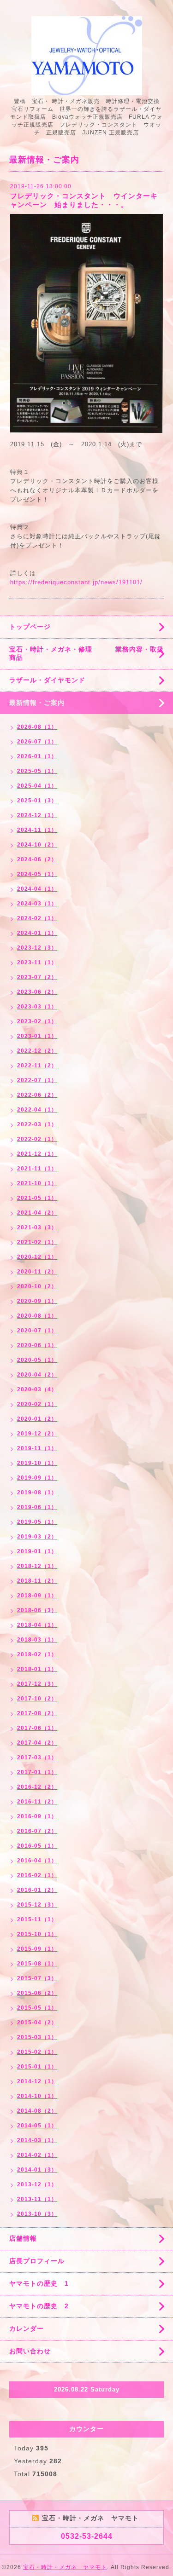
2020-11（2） (37, 1272)
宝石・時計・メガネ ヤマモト (65, 2567)
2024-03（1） (37, 904)
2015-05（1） (37, 2008)
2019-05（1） (37, 1522)
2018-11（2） (37, 1581)
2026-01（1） (37, 756)
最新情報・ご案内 (37, 703)
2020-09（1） (37, 1301)
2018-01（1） (37, 1669)
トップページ (30, 627)
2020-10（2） (37, 1286)
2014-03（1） (37, 2140)
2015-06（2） (37, 1993)
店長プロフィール (37, 2261)
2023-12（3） (37, 948)
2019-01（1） (37, 1551)
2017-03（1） (37, 1758)
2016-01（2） (37, 1890)
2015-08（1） (37, 1964)
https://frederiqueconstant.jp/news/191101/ (76, 582)
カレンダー (27, 2328)
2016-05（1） (37, 1846)
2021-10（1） (37, 1183)
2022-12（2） (37, 1051)
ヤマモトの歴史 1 (39, 2283)
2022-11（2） (37, 1066)
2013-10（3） (37, 2214)
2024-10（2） (37, 845)
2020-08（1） (37, 1316)
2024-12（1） (37, 815)
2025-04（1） (37, 786)
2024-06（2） (37, 859)
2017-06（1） (37, 1728)
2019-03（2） (37, 1537)
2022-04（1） (37, 1110)
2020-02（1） (37, 1404)
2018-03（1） (37, 1640)
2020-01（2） (37, 1419)
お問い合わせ (30, 2351)
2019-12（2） (37, 1434)
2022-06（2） (37, 1095)
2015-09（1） (37, 1949)
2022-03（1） (37, 1124)
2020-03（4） (37, 1389)
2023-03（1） (37, 1007)
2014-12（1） (37, 2081)
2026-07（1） (37, 742)
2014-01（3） (37, 2170)
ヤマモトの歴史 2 (39, 2306)
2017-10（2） (37, 1699)
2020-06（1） (37, 1345)
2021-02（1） (37, 1242)
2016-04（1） (37, 1861)
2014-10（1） (37, 2096)
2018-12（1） (37, 1566)
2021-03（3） (37, 1227)
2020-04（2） (37, 1375)
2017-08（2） (37, 1713)
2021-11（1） (37, 1169)
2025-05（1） (37, 771)
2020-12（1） (37, 1257)
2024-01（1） (37, 933)
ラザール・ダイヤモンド (47, 680)
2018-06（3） (37, 1610)
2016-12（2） (37, 1787)
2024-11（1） (37, 830)
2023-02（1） (37, 1021)
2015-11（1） (37, 1919)
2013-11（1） (37, 2199)
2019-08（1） (37, 1493)
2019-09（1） (37, 1478)
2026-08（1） (37, 727)
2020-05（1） (37, 1360)
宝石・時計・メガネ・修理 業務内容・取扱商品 (86, 653)
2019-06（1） (37, 1507)
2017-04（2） (37, 1743)
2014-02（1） (37, 2155)
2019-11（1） (37, 1448)
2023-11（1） (37, 962)
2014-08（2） (37, 2111)
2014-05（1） (37, 2126)
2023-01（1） (37, 1036)
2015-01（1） (37, 2067)
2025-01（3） (37, 801)
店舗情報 (23, 2238)
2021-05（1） (37, 1198)
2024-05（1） (37, 874)
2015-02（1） (37, 2052)
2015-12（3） (37, 1905)
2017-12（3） (37, 1684)
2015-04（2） (37, 2023)
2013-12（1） (37, 2184)
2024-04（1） (37, 889)
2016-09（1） (37, 1816)
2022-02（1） (37, 1139)
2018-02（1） (37, 1654)
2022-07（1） (37, 1080)
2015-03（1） (37, 2037)
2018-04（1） (37, 1625)
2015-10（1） (37, 1934)
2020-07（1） (37, 1331)
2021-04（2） (37, 1213)
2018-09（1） (37, 1596)
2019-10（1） (37, 1463)
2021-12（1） (37, 1154)
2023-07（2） (37, 977)
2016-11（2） (37, 1802)
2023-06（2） (37, 992)
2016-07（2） (37, 1831)
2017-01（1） (37, 1772)
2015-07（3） (37, 1978)
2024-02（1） (37, 918)
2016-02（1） (37, 1875)
